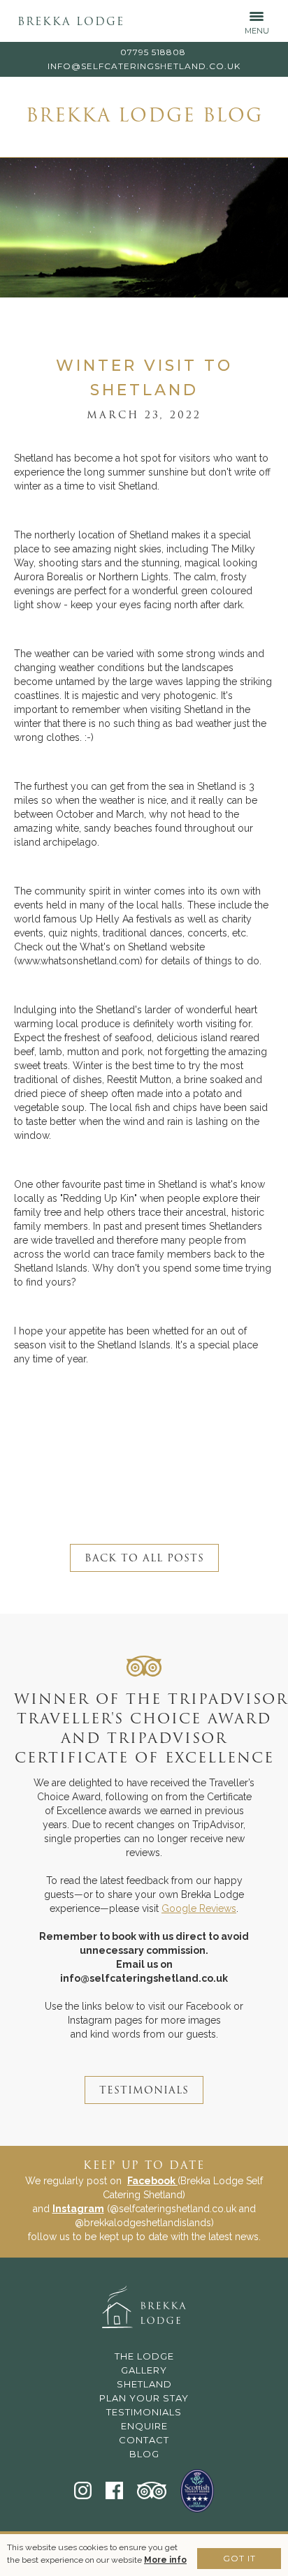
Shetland (144, 2384)
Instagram (78, 2209)
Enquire (144, 2426)
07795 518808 (153, 52)
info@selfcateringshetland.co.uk (144, 66)
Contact (144, 2440)
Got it (239, 2558)
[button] (257, 21)
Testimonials (144, 2412)
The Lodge (144, 2356)
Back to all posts (144, 1559)
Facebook (152, 2181)
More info (165, 2560)
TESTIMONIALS (144, 2091)
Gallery (144, 2370)
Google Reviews (199, 1908)
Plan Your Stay (144, 2398)
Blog (144, 2454)
